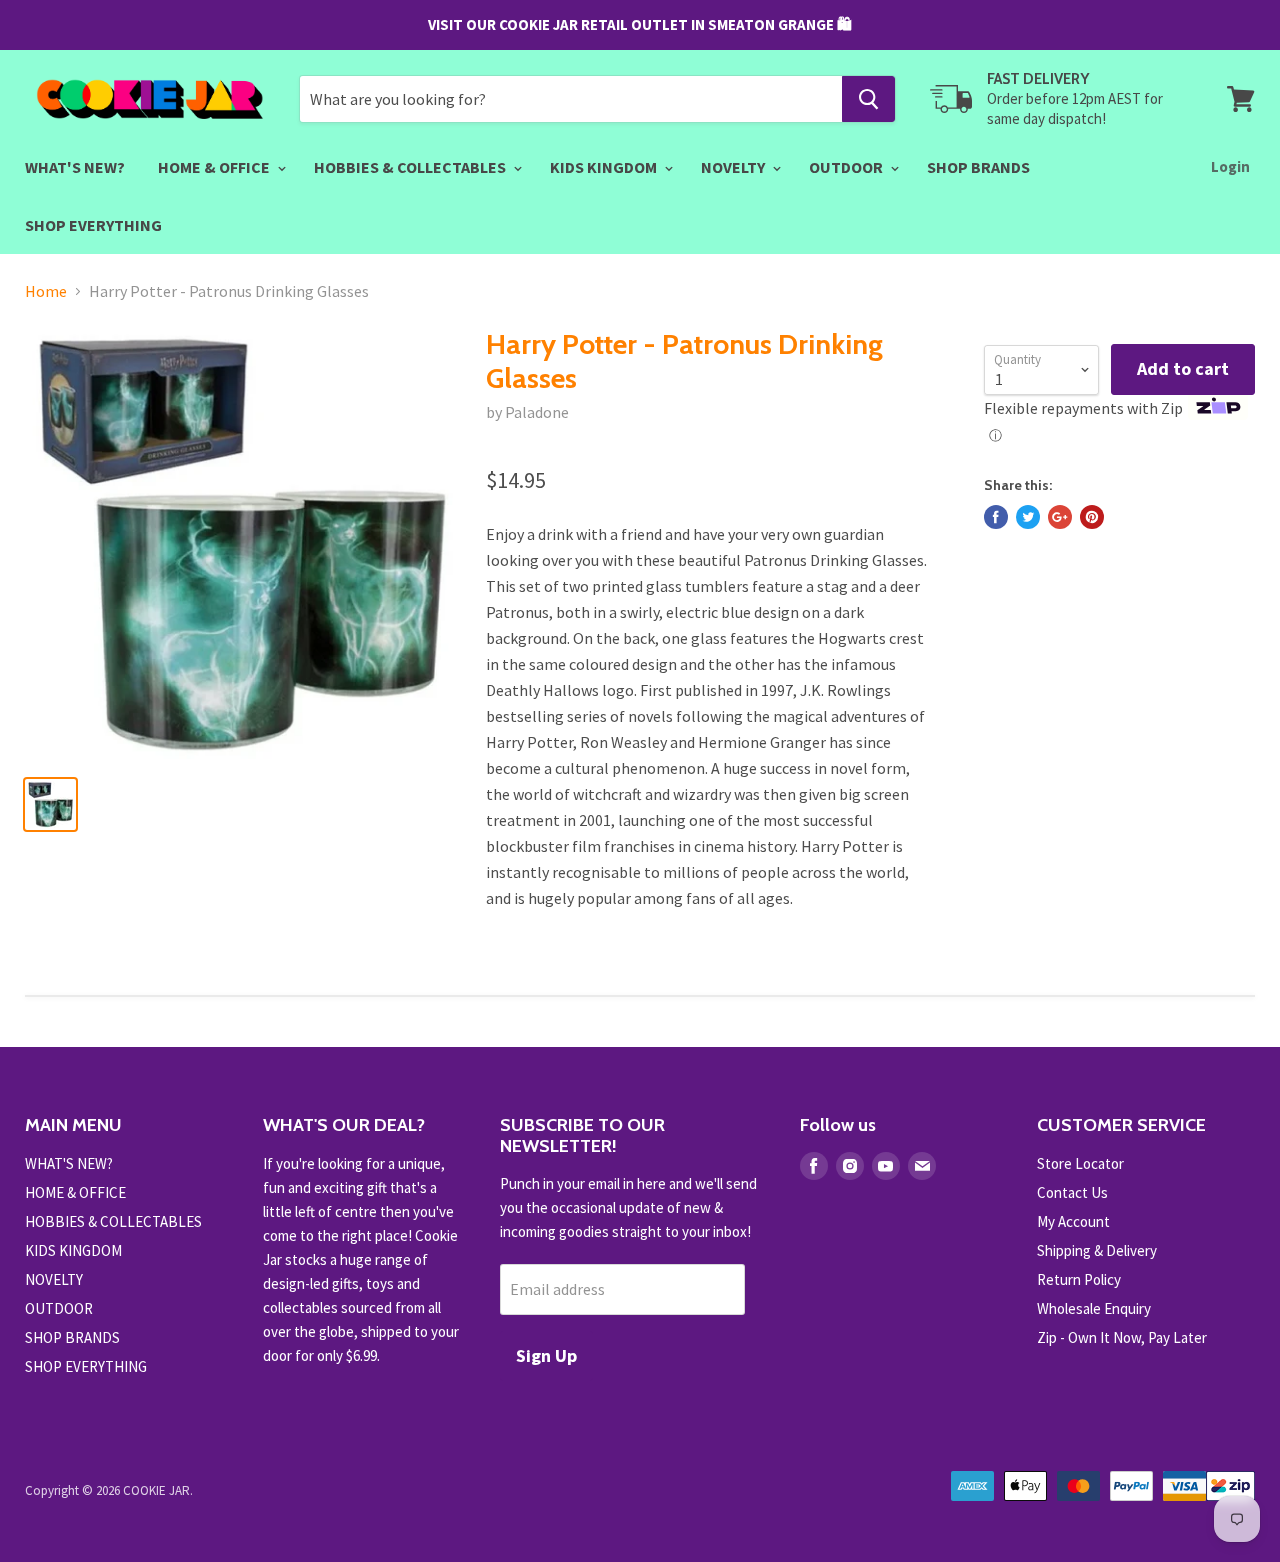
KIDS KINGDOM (605, 167)
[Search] (868, 99)
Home (46, 291)
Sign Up (546, 1355)
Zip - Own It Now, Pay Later (1122, 1337)
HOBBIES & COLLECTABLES (411, 167)
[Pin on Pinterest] (1092, 517)
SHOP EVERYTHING (93, 225)
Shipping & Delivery (1097, 1250)
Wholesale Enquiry (1094, 1308)
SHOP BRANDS (978, 167)
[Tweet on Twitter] (1028, 517)
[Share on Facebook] (996, 517)
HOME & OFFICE (215, 167)
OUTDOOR (847, 167)
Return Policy (1079, 1279)
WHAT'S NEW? (75, 167)
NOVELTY (734, 167)
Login (1230, 166)
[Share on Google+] (1060, 517)
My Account (1073, 1221)
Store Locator (1080, 1163)
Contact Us (1072, 1192)
